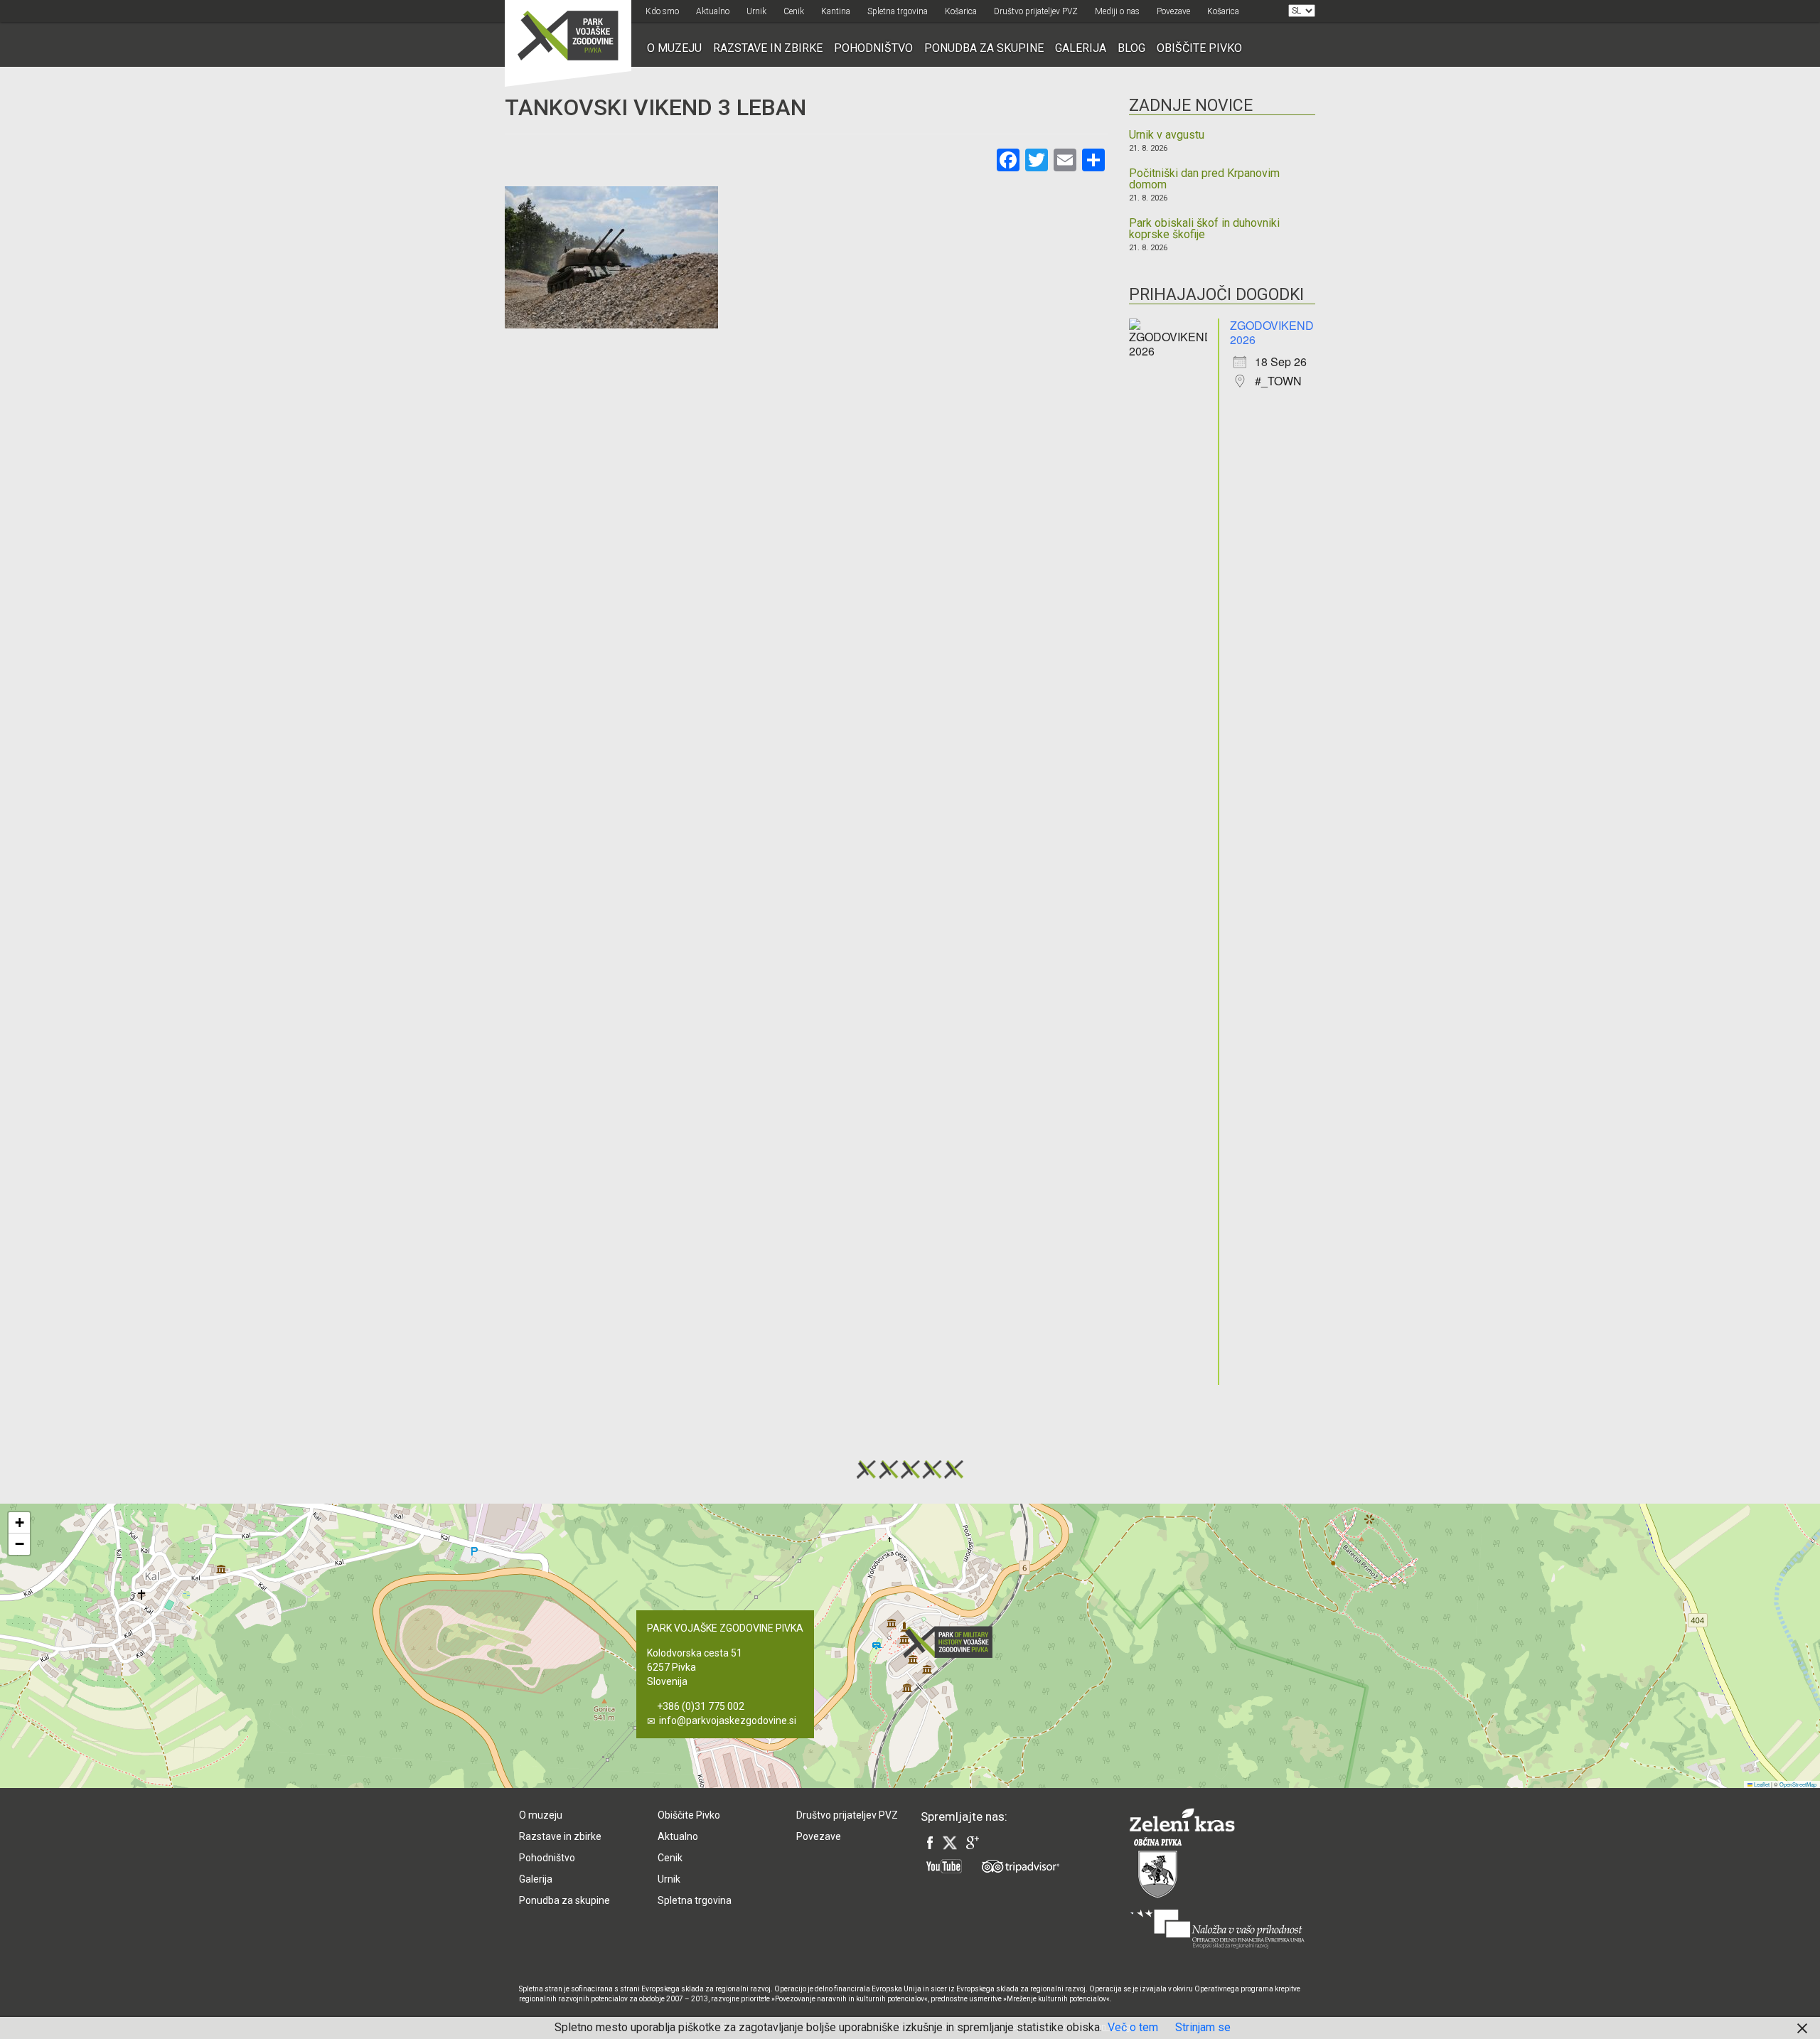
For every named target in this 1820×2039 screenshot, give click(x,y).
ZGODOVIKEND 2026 (1272, 332)
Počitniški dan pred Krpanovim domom (1204, 179)
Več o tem (1133, 2027)
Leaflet (1761, 1784)
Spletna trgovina (898, 11)
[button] (952, 1642)
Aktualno (713, 11)
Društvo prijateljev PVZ (1036, 11)
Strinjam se (1203, 2027)
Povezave (1173, 11)
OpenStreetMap (1798, 1784)
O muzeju (674, 48)
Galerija (1081, 48)
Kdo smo (662, 11)
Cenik (794, 11)
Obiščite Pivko (1199, 48)
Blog (1131, 48)
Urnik (756, 11)
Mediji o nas (1117, 11)
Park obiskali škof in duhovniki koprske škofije (1204, 229)
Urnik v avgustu (1167, 135)
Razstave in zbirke (768, 48)
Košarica (961, 11)
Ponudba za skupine (984, 48)
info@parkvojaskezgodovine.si (728, 1720)
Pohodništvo (873, 48)
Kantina (836, 11)
